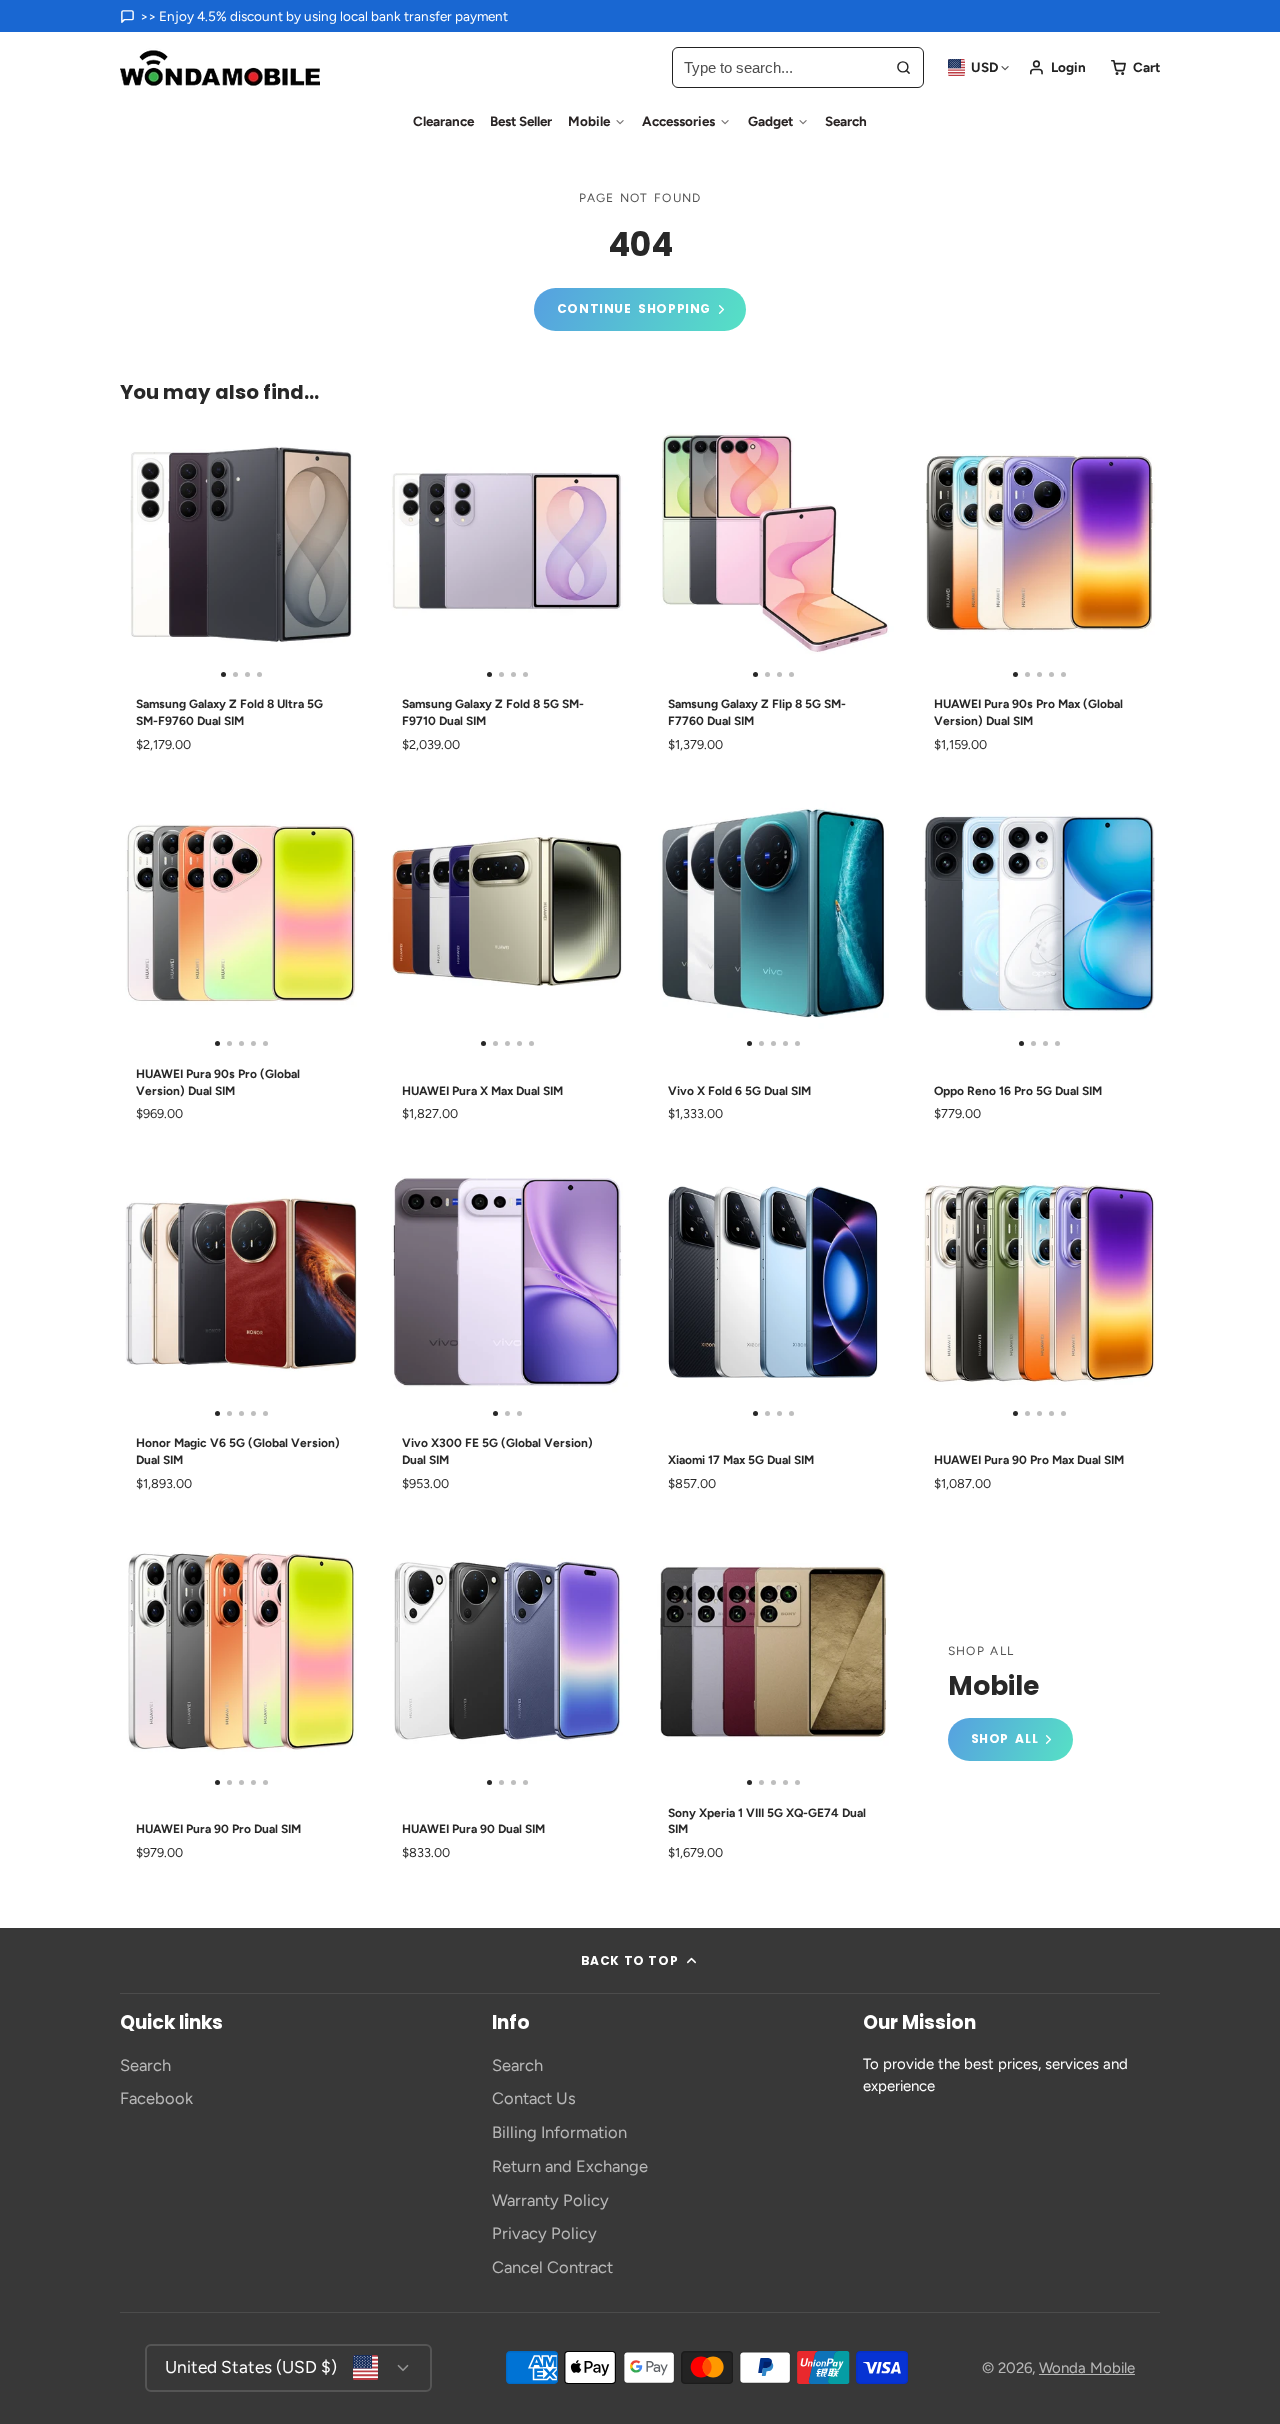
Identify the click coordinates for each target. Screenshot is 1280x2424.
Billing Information (559, 2132)
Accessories (678, 121)
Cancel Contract (552, 2267)
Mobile (589, 121)
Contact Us (534, 2098)
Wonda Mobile (1087, 2368)
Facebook (156, 2098)
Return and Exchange (570, 2166)
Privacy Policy (544, 2233)
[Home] (220, 68)
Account (1057, 67)
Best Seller (521, 121)
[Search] (903, 67)
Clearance (443, 121)
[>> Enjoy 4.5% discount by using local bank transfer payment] (314, 16)
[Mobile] (1010, 1702)
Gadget (770, 121)
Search (846, 121)
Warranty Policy (550, 2200)
